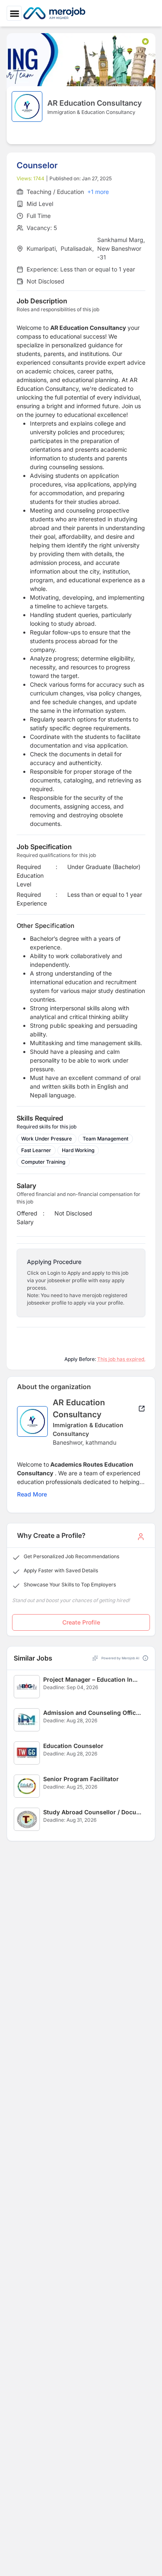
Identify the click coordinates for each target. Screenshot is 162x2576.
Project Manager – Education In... (90, 1679)
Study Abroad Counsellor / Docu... (92, 1812)
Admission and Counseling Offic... (92, 1713)
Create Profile (81, 1622)
